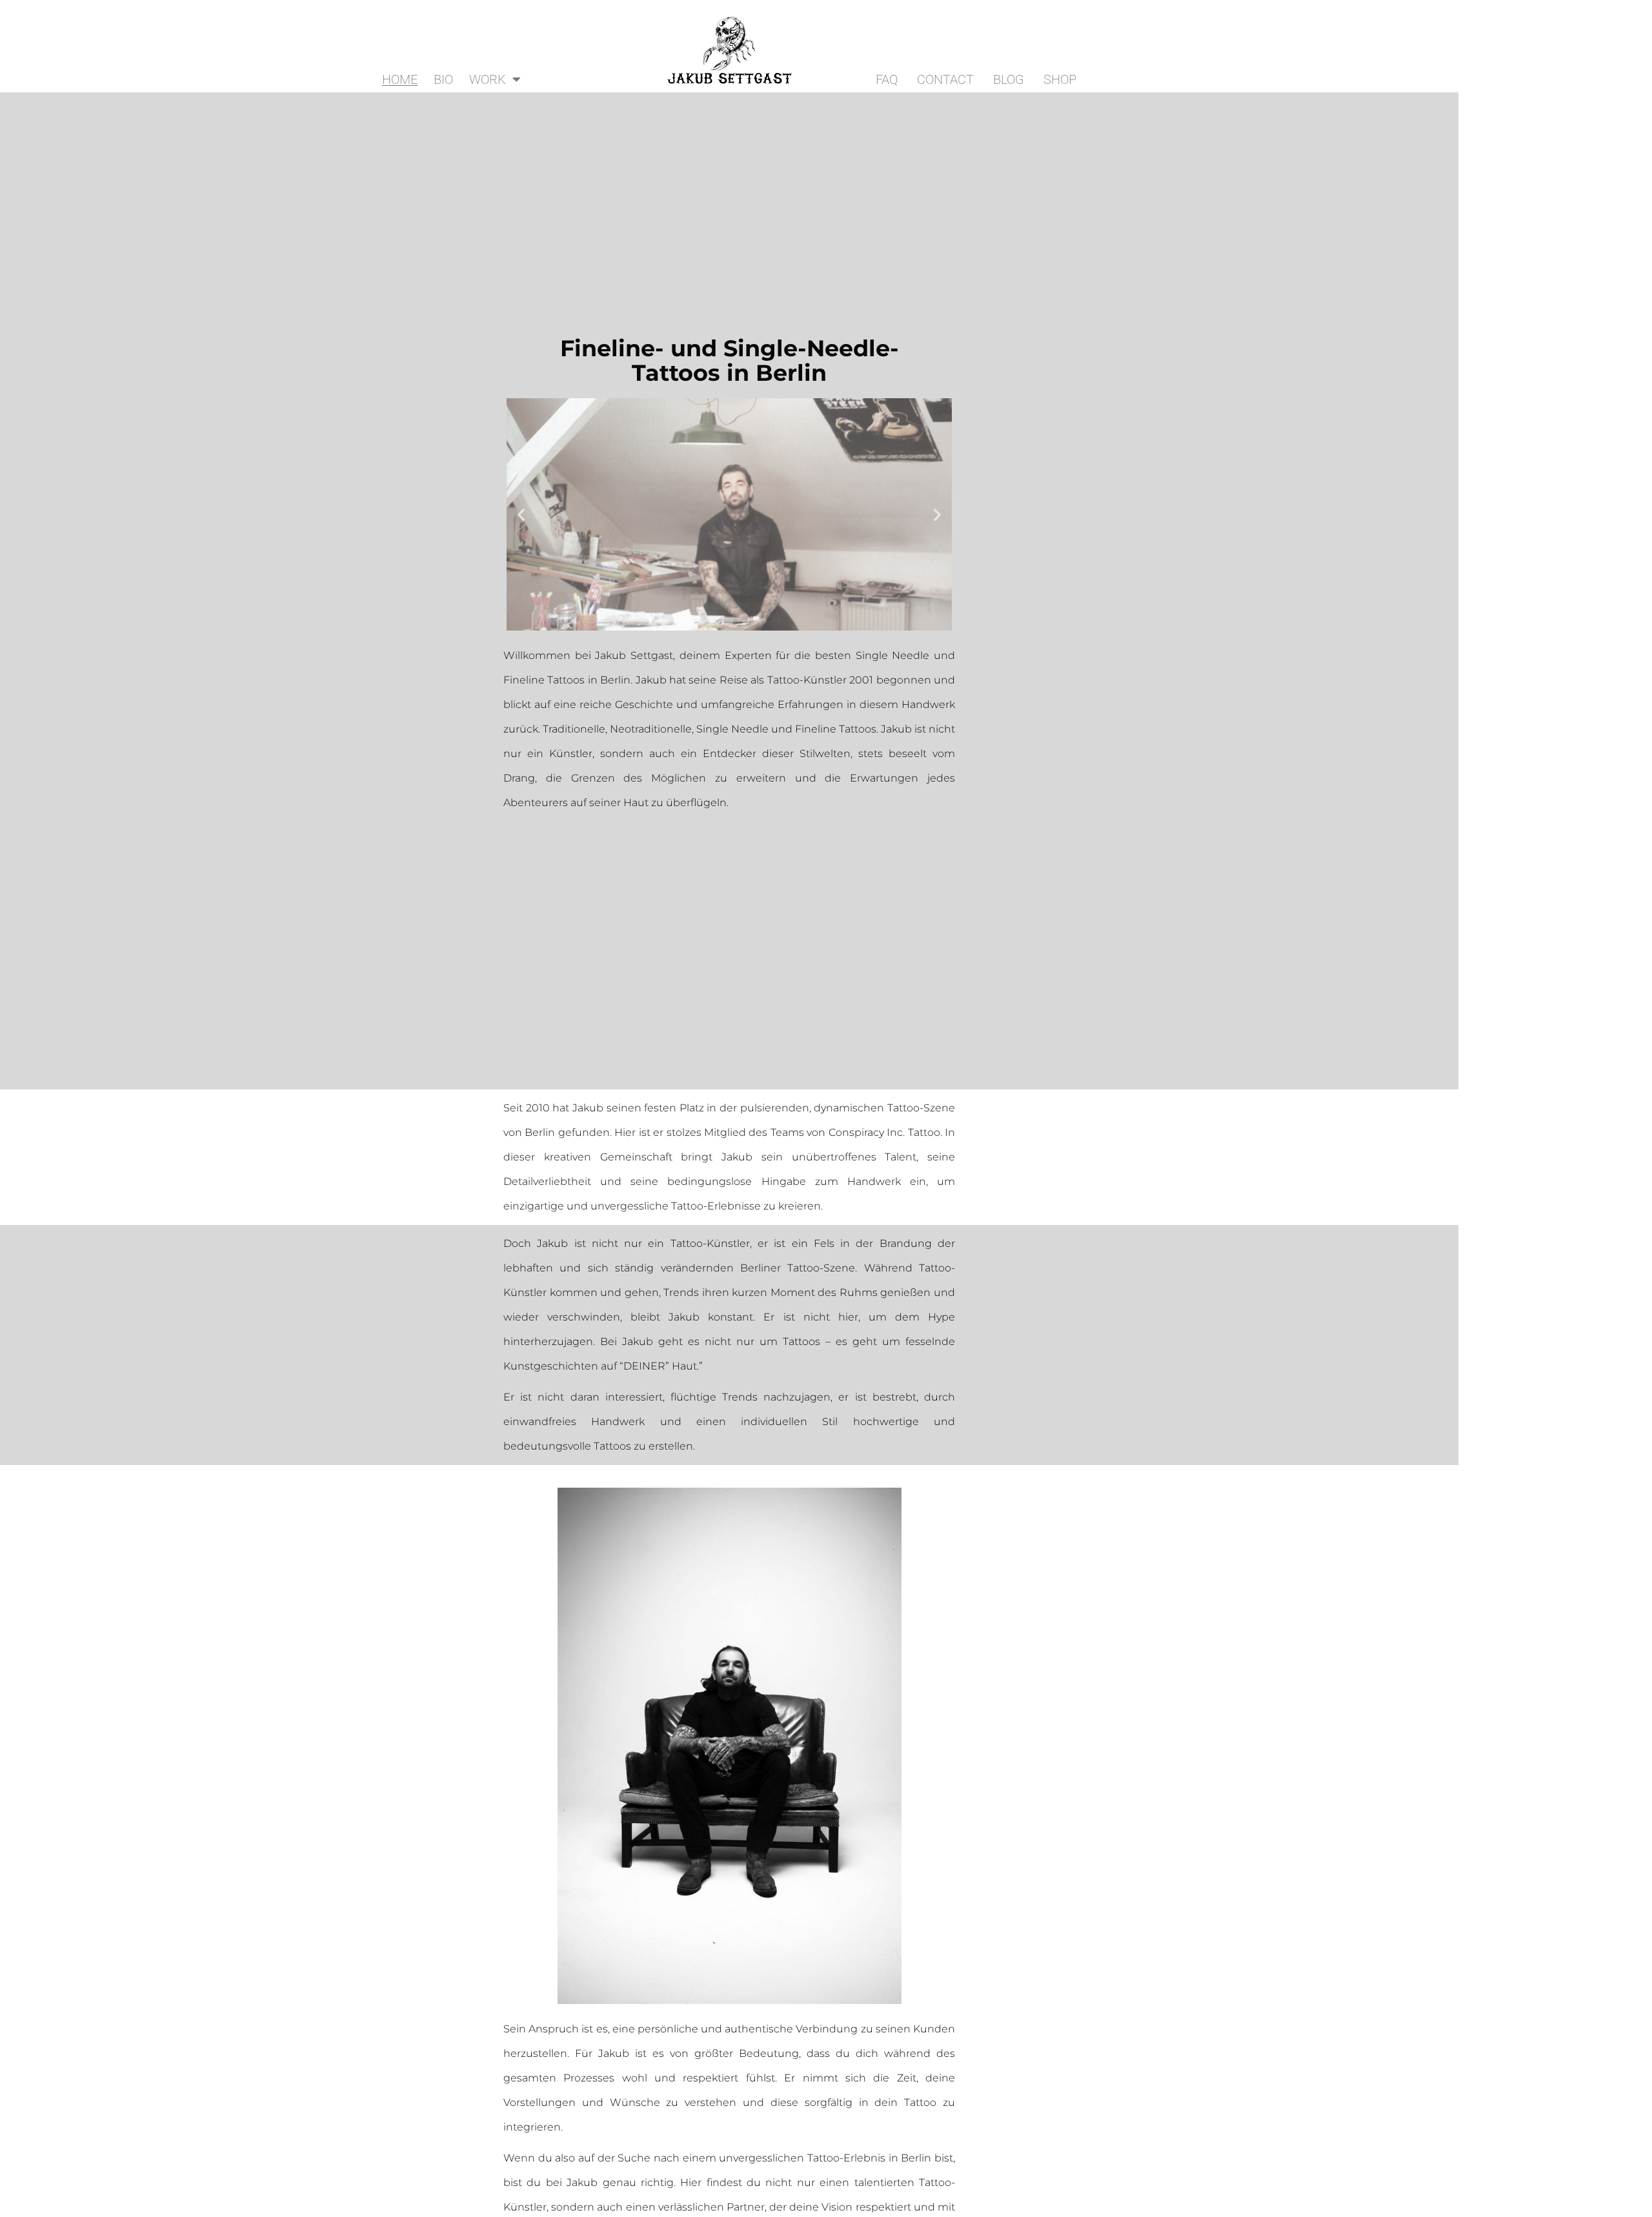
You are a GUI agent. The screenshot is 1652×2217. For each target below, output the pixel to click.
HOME (400, 79)
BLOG (1009, 79)
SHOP (1060, 79)
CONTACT (945, 79)
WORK (488, 79)
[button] (521, 514)
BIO (443, 79)
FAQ (887, 79)
